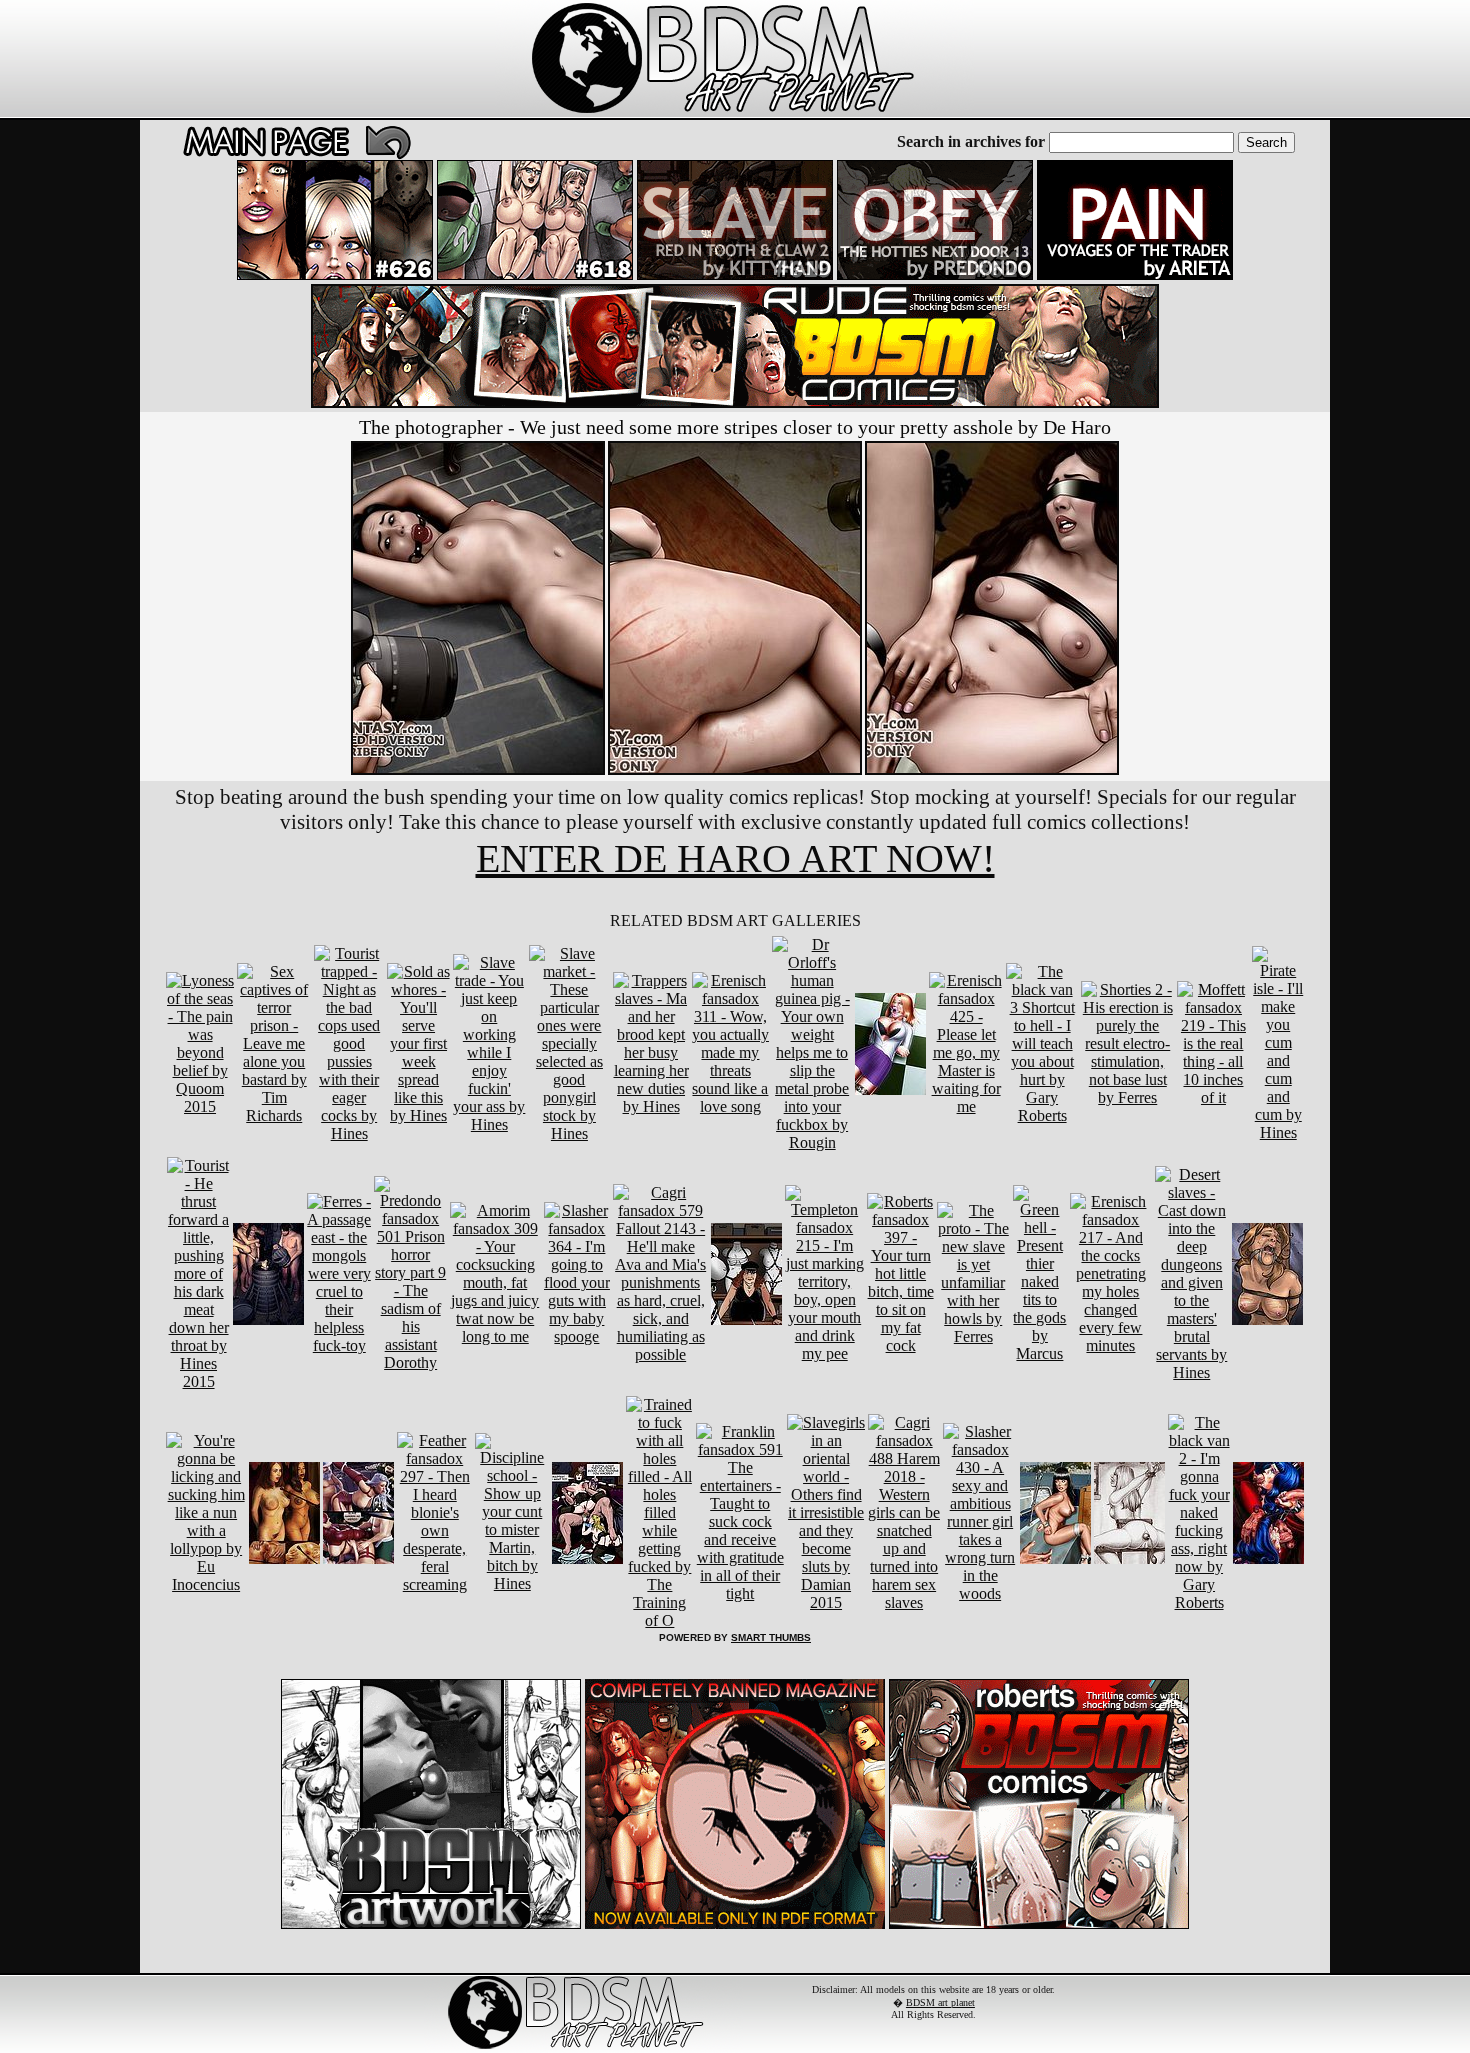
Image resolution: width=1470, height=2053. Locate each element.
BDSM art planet (940, 2002)
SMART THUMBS (771, 1637)
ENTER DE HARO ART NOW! (735, 858)
